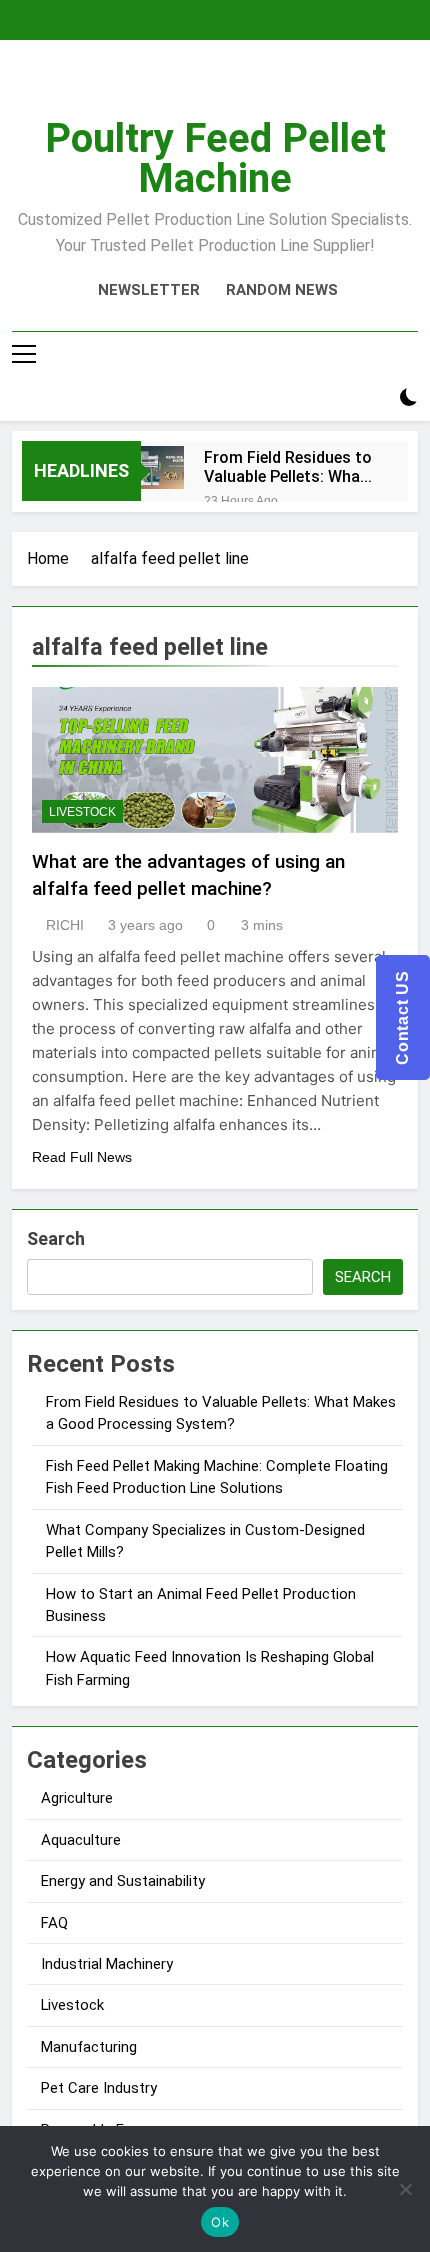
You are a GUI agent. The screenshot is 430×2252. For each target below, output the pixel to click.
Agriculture (77, 1798)
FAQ (54, 1923)
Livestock (82, 812)
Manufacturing (89, 2047)
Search (56, 1238)
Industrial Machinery (107, 1964)
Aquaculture (81, 1840)
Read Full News (82, 1157)
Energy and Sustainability (123, 1881)
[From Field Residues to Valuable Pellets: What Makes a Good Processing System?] (162, 467)
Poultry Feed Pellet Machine (215, 158)
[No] (405, 2189)
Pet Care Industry (99, 2088)
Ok (220, 2222)
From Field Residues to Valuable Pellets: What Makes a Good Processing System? (288, 467)
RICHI (65, 925)
